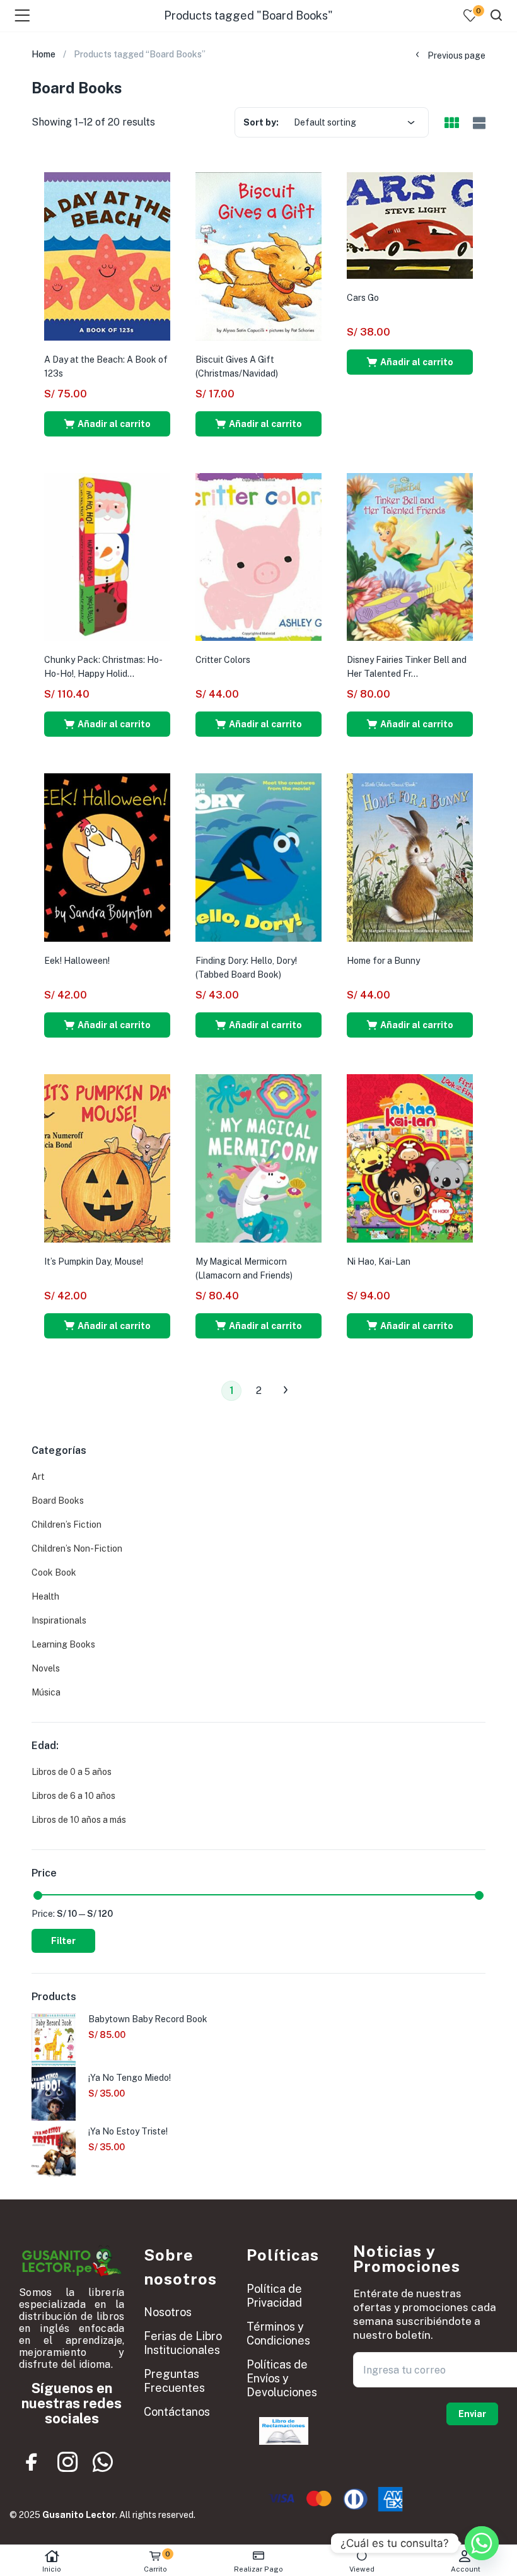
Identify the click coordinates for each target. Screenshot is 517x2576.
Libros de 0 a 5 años (72, 1772)
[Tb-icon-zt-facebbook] (32, 2462)
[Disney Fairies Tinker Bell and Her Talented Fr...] (410, 556)
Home (44, 54)
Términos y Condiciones (278, 2333)
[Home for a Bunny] (410, 857)
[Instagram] (67, 2462)
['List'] (478, 123)
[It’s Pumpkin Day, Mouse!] (107, 1157)
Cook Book (54, 1572)
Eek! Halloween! (77, 961)
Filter (63, 1941)
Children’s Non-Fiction (77, 1549)
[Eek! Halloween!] (107, 857)
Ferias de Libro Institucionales (183, 2343)
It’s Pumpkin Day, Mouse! (94, 1262)
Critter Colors (223, 660)
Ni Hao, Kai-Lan (379, 1262)
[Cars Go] (410, 225)
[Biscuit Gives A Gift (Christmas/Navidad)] (258, 255)
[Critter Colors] (258, 556)
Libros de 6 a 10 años (73, 1796)
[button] (107, 424)
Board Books (58, 1501)
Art (38, 1477)
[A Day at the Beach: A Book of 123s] (107, 255)
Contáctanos (177, 2412)
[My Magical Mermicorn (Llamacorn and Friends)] (258, 1157)
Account (466, 2569)
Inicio (52, 2569)
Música (46, 1692)
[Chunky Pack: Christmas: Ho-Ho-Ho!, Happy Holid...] (107, 556)
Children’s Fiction (67, 1525)
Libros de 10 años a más (79, 1820)
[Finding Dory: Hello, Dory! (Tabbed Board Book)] (258, 857)
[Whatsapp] (103, 2462)
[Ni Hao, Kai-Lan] (410, 1157)
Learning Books (63, 1644)
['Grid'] (451, 124)
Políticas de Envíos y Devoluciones (282, 2378)
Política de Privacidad (274, 2296)
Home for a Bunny (383, 961)
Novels (46, 1668)
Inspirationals (59, 1620)
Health (45, 1596)
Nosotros (168, 2312)
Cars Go (363, 298)
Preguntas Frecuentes (174, 2381)
